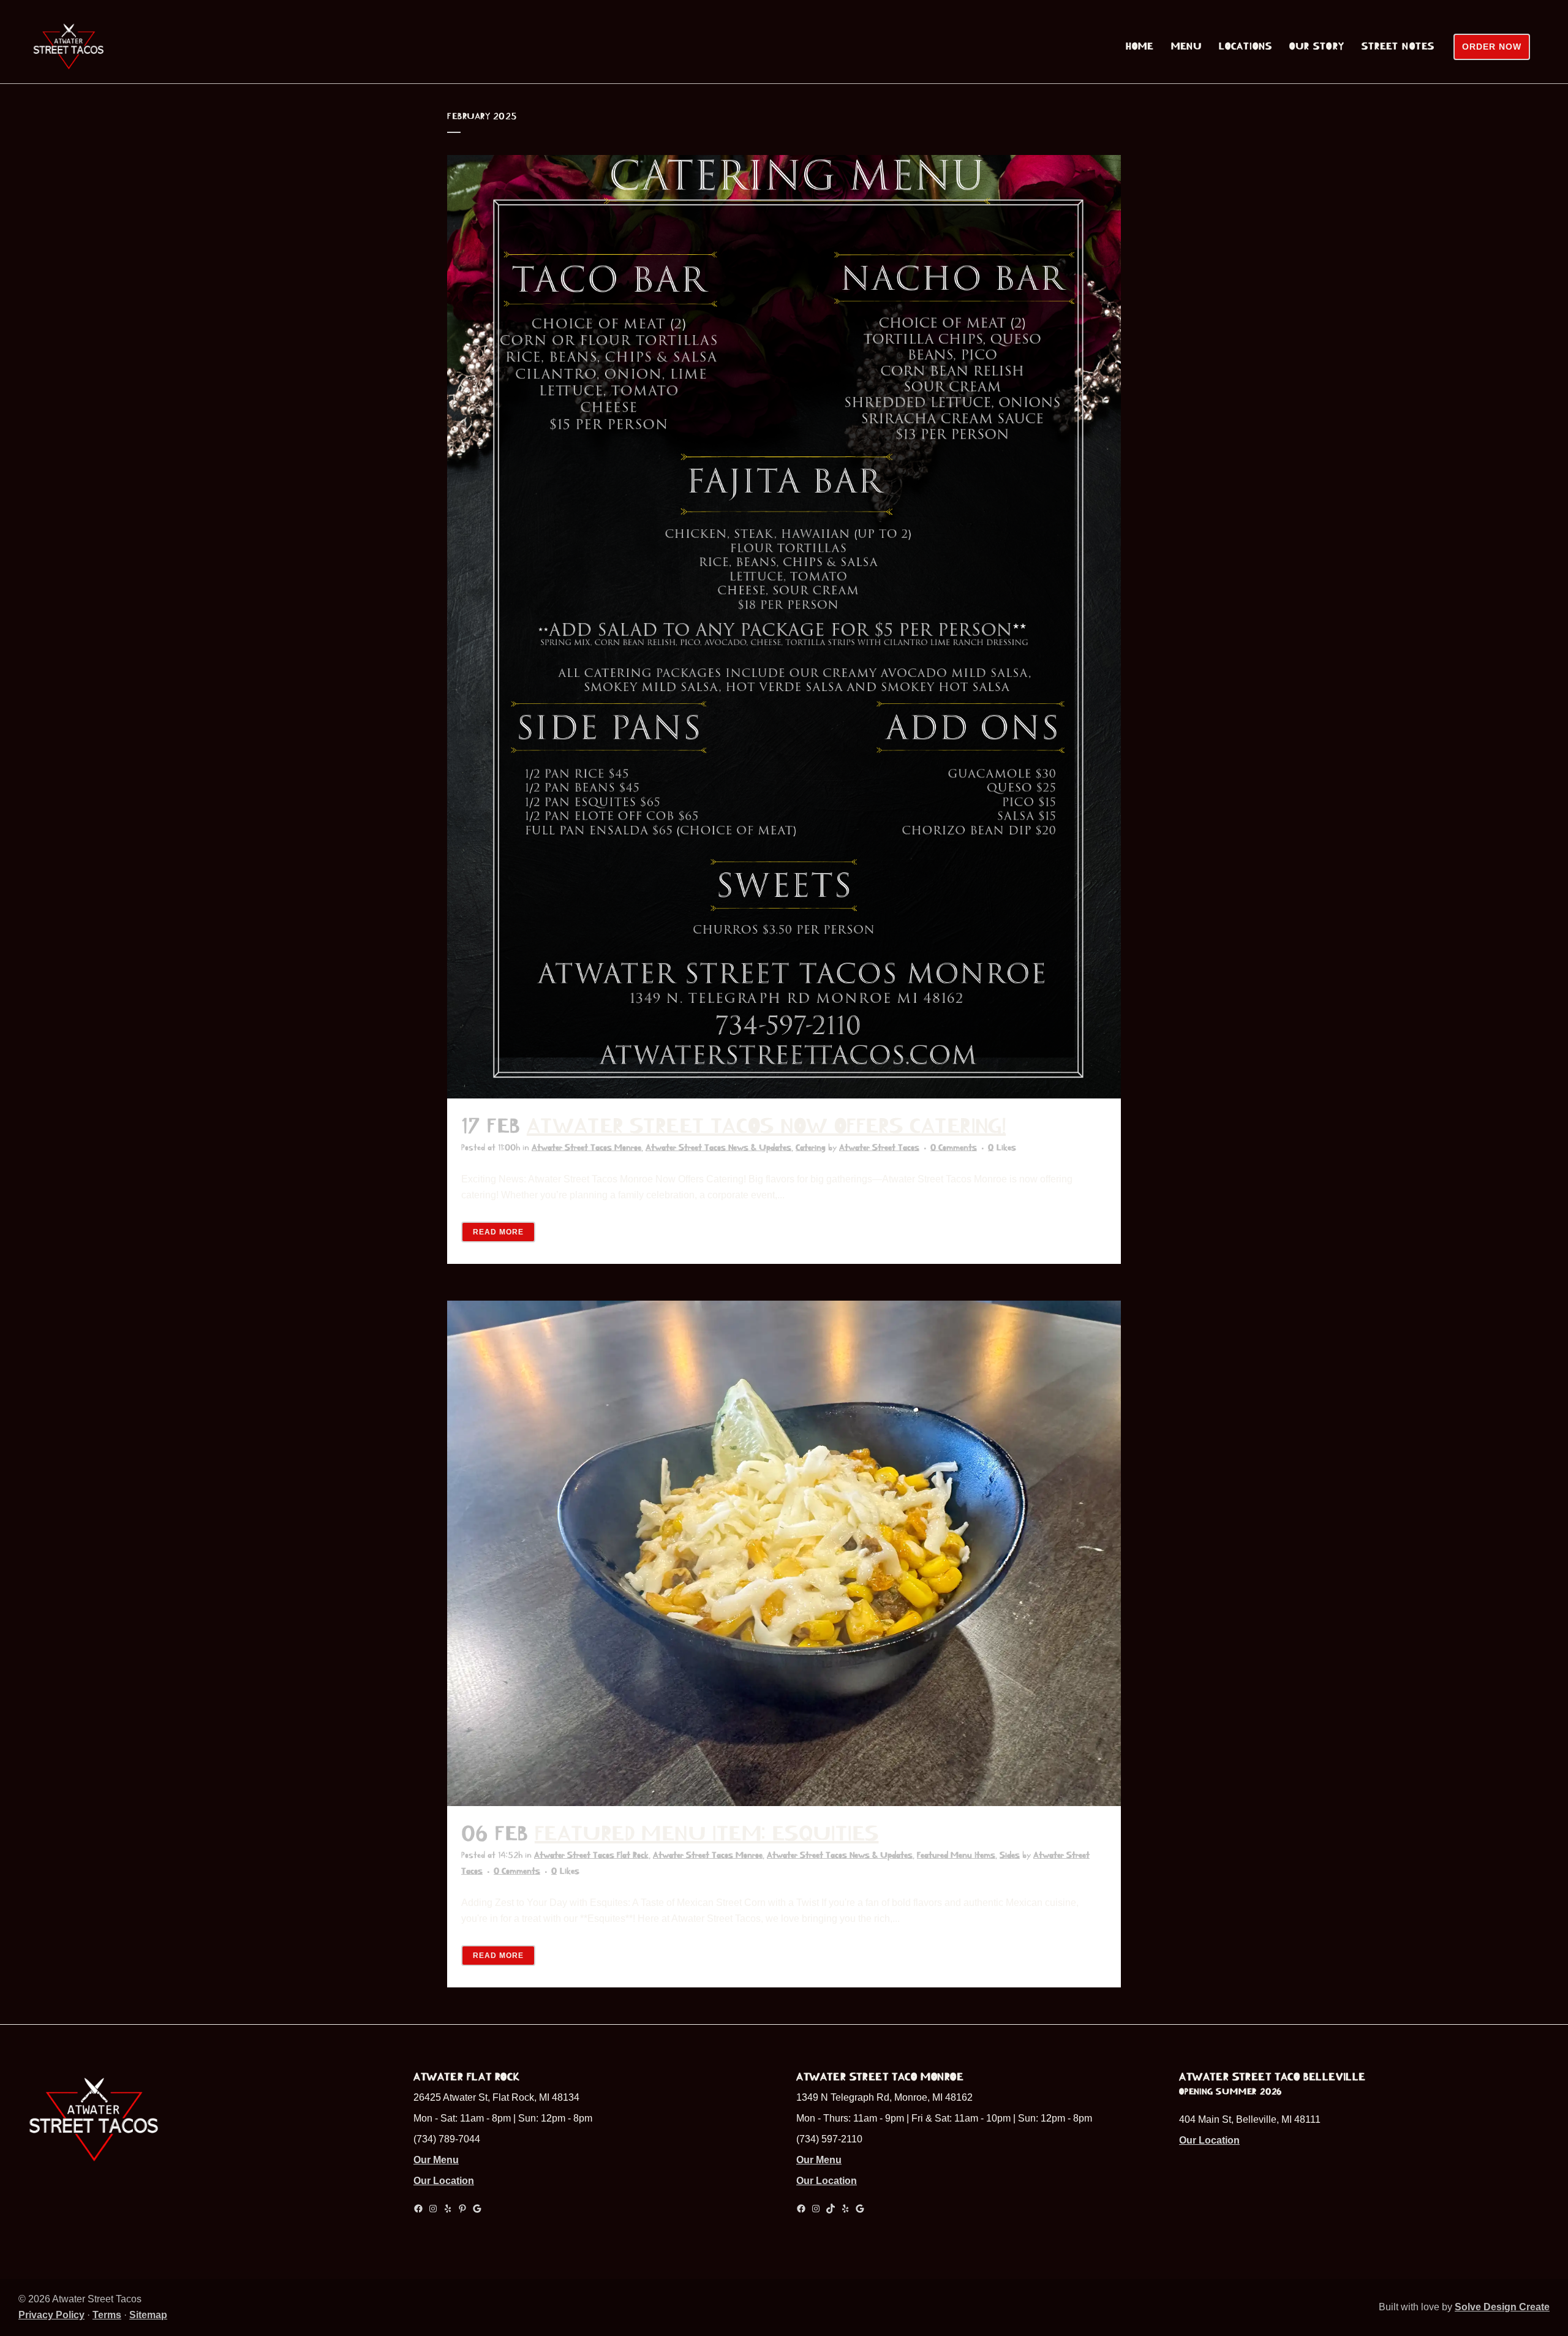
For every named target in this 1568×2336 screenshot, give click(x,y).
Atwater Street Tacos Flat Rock (591, 1855)
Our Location (444, 2181)
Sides (1010, 1855)
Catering (811, 1147)
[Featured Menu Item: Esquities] (784, 1553)
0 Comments (954, 1147)
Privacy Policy (51, 2315)
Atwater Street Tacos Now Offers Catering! (766, 1126)
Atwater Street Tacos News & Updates (718, 1147)
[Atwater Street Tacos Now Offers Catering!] (784, 627)
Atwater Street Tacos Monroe (586, 1147)
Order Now (1492, 47)
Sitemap (148, 2315)
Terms (107, 2315)
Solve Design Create (1502, 2307)
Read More (498, 1232)
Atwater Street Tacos (879, 1147)
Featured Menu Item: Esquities (707, 1834)
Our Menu (436, 2160)
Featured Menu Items (956, 1855)
